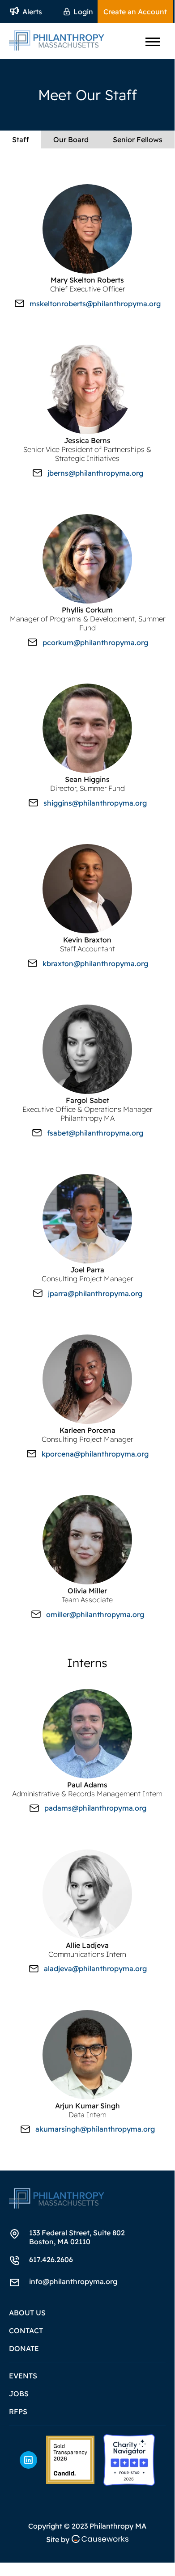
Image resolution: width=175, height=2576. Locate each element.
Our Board (71, 139)
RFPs (18, 2411)
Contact (26, 2331)
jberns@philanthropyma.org (95, 473)
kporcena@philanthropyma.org (95, 1454)
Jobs (19, 2394)
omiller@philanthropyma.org (95, 1614)
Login (83, 12)
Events (23, 2376)
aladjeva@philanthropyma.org (95, 1968)
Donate (24, 2348)
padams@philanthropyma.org (95, 1808)
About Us (27, 2313)
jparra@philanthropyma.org (95, 1293)
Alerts (32, 12)
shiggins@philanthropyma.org (95, 803)
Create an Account (135, 12)
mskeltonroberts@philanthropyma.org (95, 304)
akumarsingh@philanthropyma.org (95, 2129)
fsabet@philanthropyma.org (95, 1133)
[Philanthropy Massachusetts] (70, 2460)
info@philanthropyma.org (73, 2281)
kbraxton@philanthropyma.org (95, 963)
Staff (21, 139)
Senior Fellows (138, 139)
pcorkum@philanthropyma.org (95, 642)
